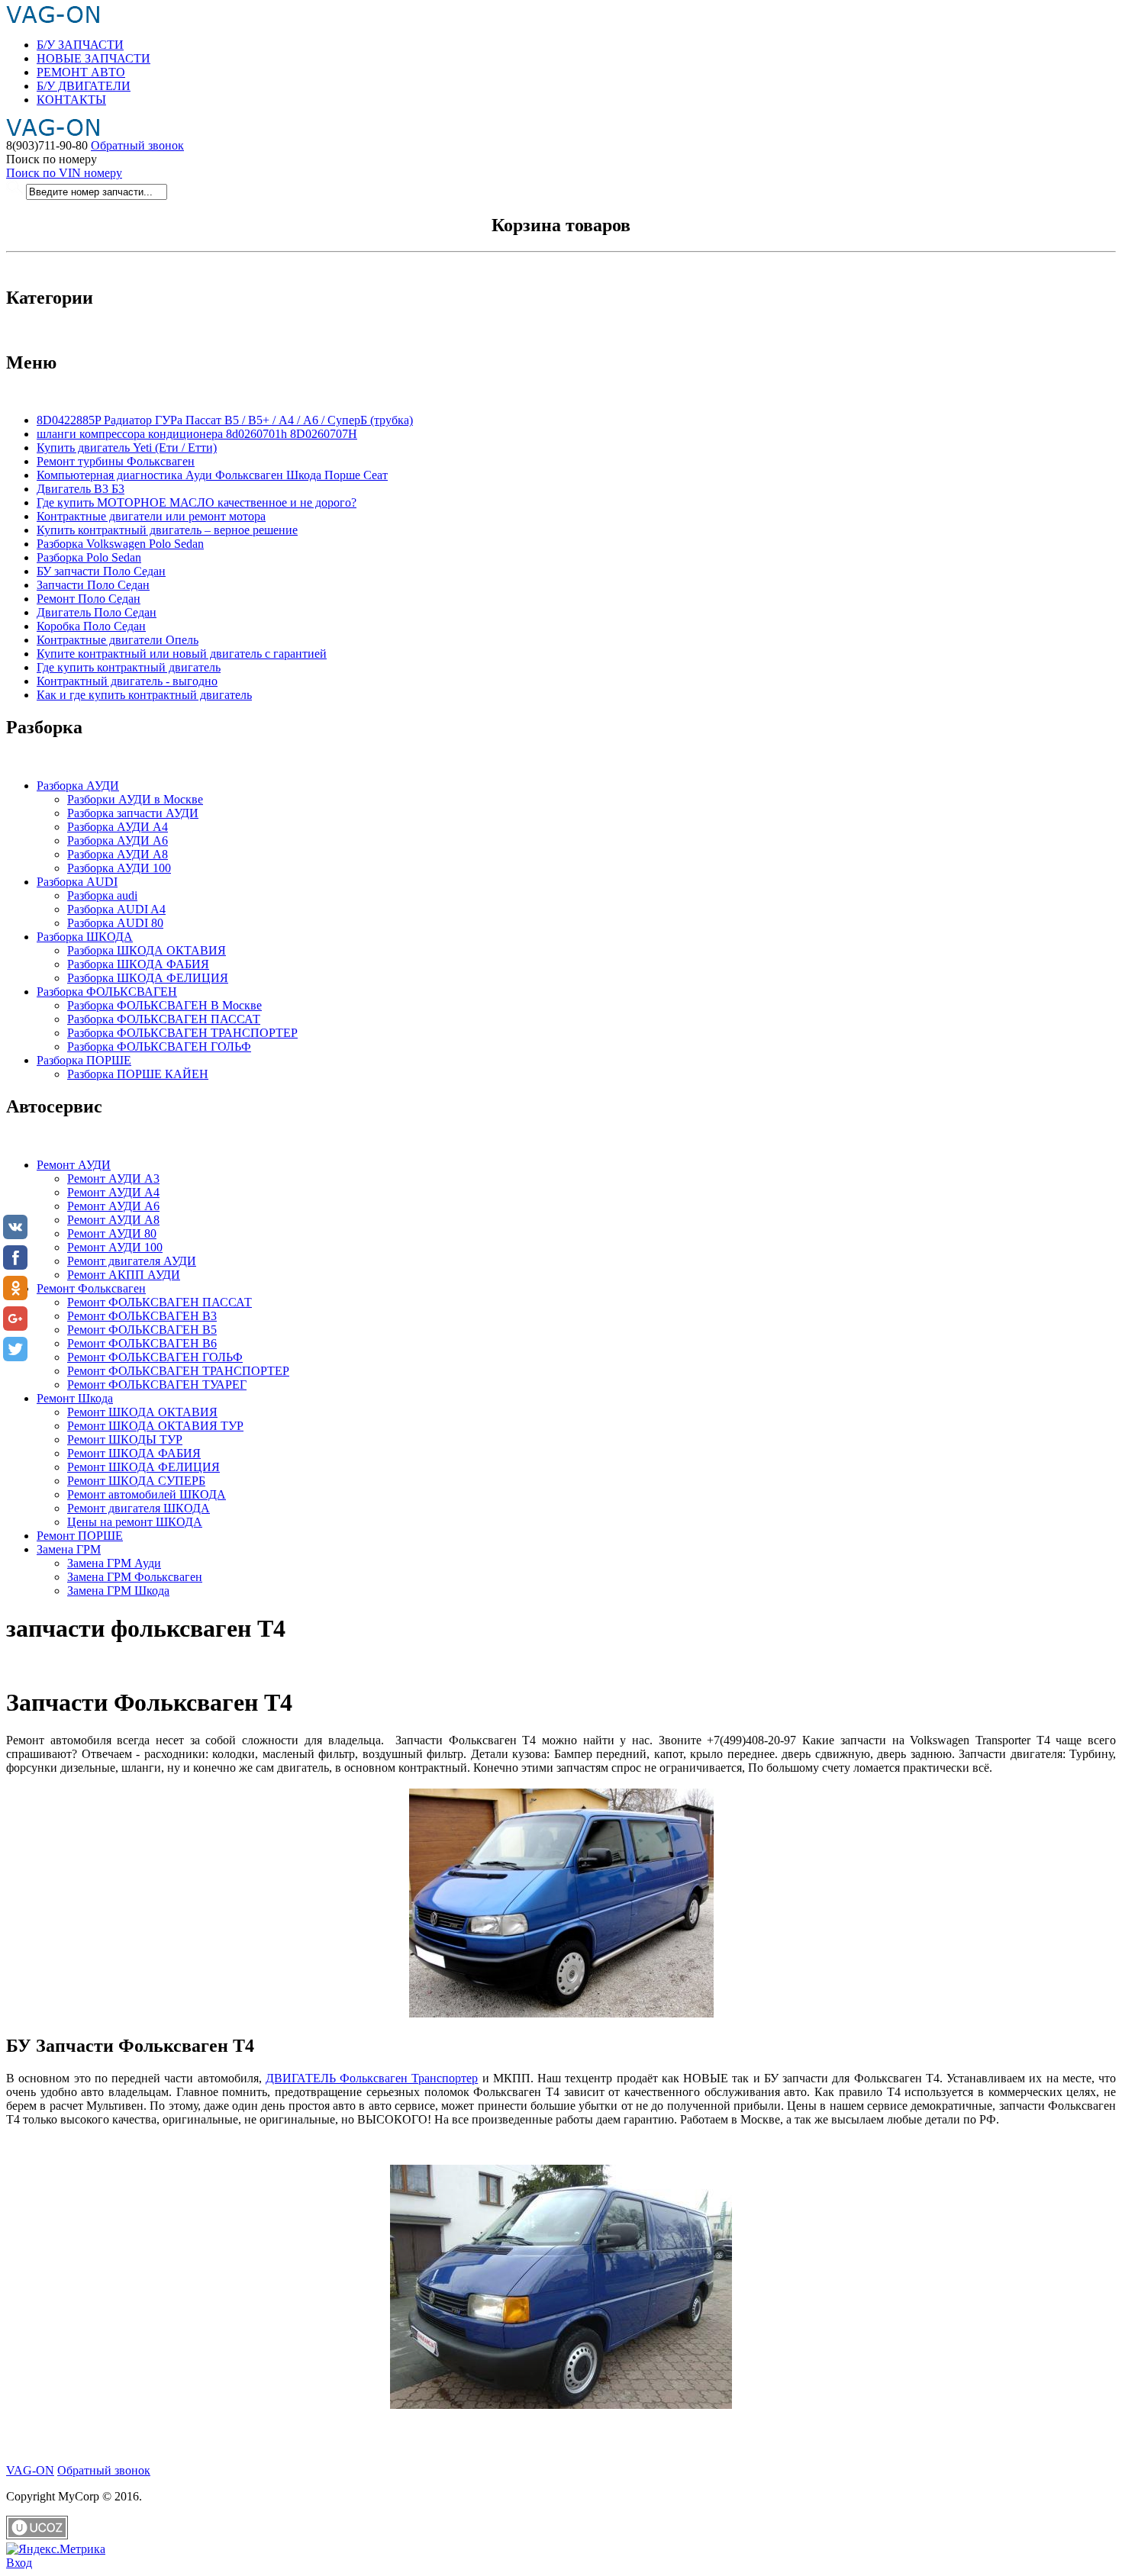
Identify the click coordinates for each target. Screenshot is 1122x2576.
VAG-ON (30, 2470)
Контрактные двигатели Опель (118, 640)
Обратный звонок (137, 145)
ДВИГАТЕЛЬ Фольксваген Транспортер (372, 2078)
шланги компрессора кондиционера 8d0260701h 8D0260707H (197, 434)
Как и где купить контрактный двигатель (144, 695)
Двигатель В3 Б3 (81, 489)
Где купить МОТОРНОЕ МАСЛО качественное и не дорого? (197, 502)
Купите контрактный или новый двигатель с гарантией (182, 654)
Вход (19, 2563)
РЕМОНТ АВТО (81, 72)
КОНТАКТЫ (71, 100)
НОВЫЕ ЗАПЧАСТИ (93, 58)
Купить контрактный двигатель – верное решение (167, 530)
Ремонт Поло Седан (89, 599)
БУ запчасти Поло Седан (101, 571)
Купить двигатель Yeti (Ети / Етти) (127, 448)
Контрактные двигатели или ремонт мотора (151, 516)
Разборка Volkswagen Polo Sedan (120, 544)
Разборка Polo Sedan (89, 557)
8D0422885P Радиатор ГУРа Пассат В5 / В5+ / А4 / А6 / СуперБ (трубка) (225, 420)
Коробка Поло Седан (91, 626)
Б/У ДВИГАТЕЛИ (84, 86)
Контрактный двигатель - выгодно (127, 681)
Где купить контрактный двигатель (129, 667)
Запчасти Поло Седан (93, 585)
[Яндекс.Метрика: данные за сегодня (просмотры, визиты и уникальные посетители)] (56, 2549)
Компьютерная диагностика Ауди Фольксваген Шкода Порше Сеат (212, 475)
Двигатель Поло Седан (97, 612)
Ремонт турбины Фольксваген (116, 461)
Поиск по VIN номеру (64, 173)
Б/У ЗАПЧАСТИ (80, 45)
